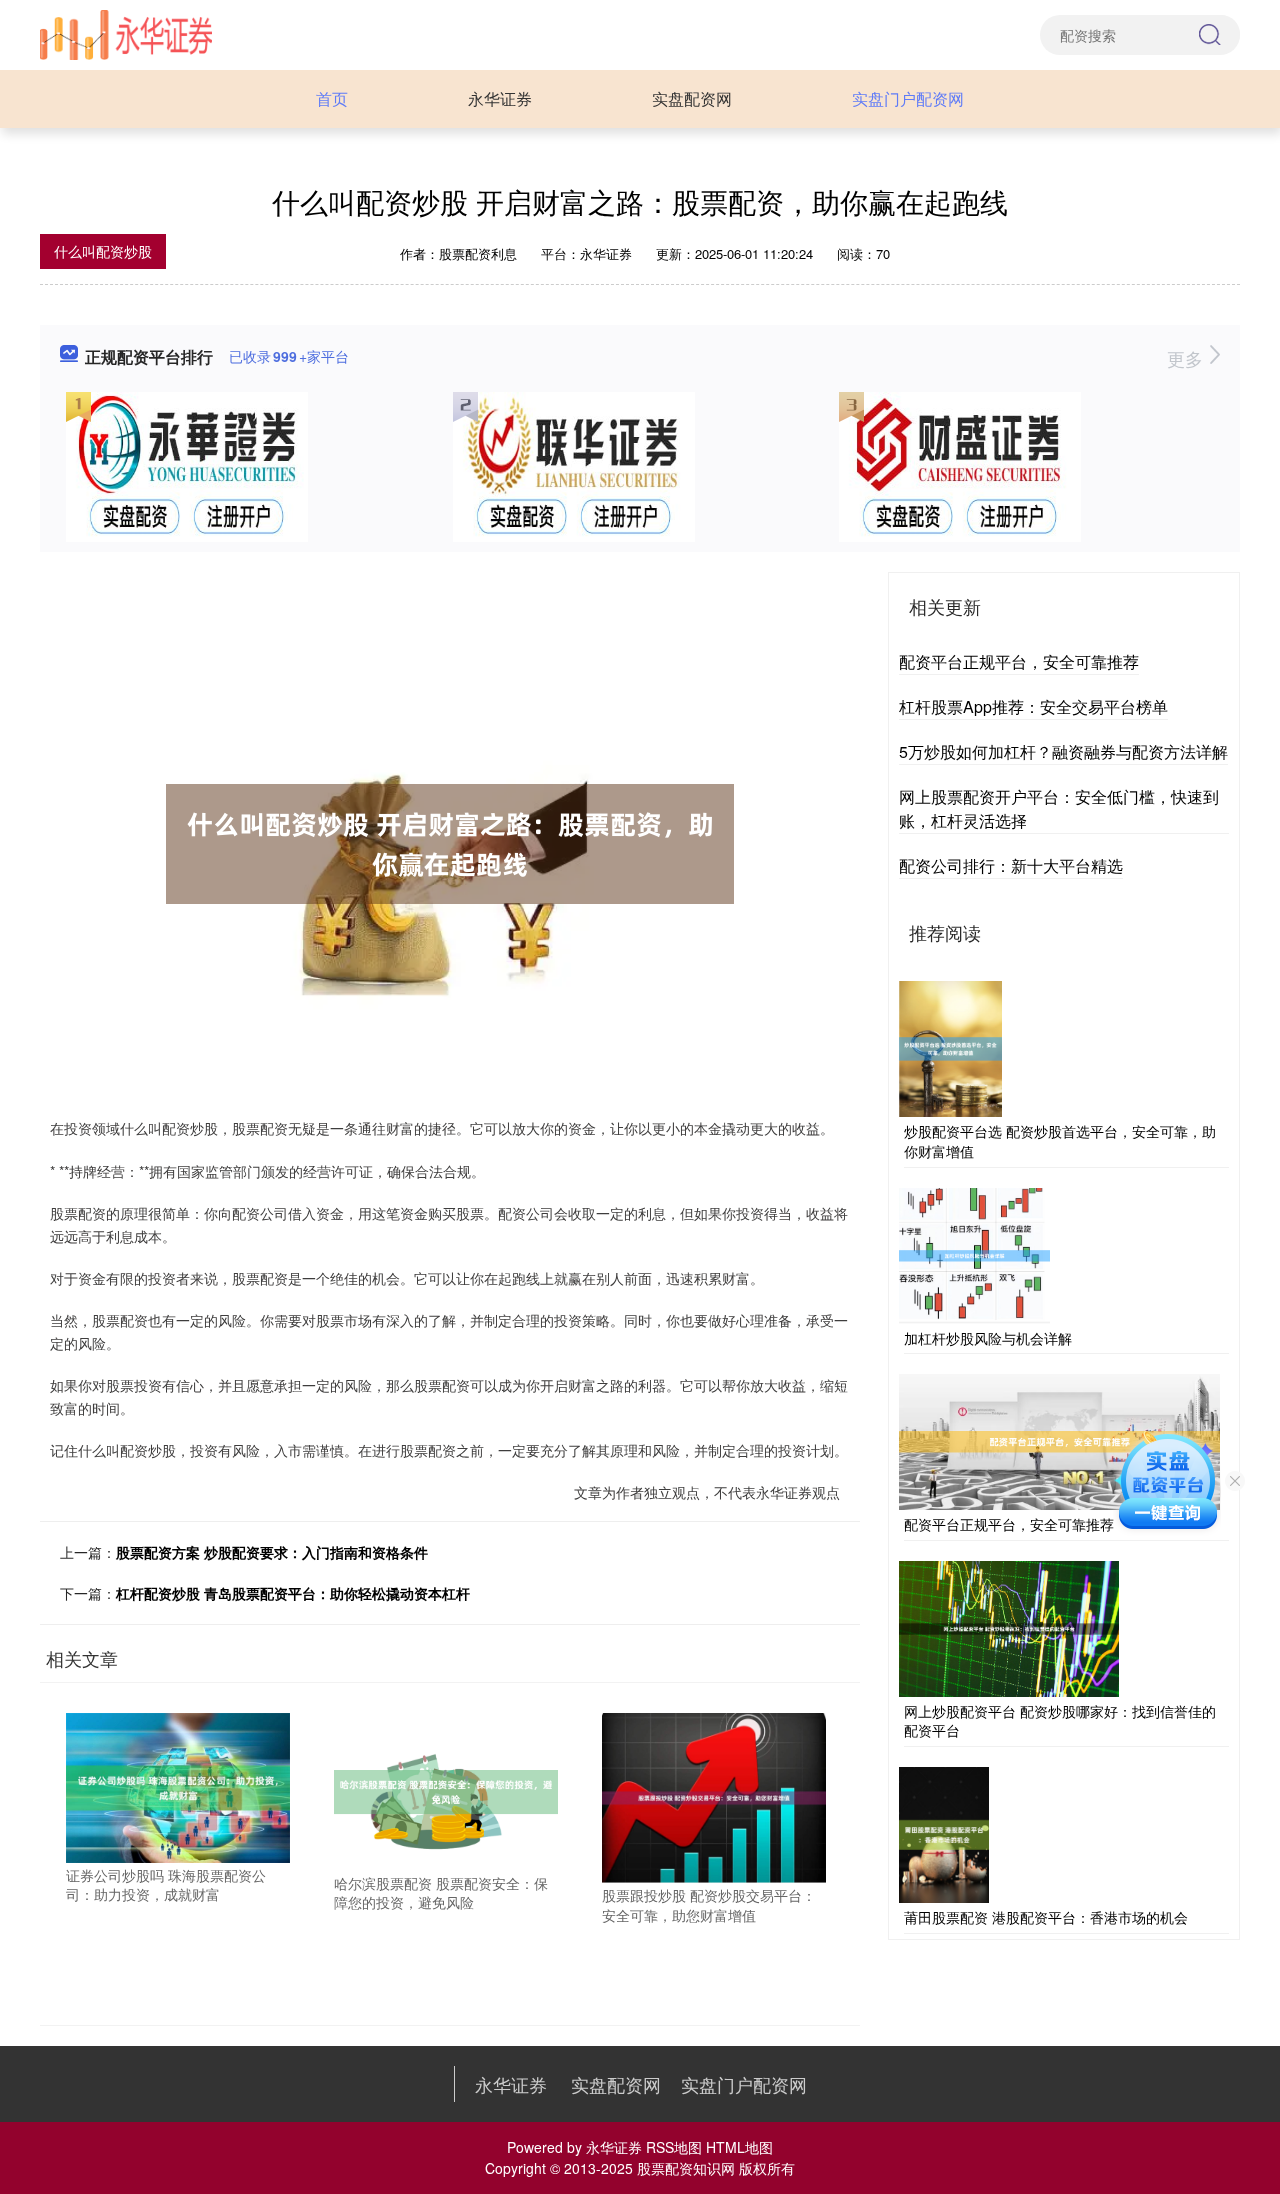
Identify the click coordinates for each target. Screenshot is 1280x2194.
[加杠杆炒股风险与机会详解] (974, 1253)
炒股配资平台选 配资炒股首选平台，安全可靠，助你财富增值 (1060, 1141)
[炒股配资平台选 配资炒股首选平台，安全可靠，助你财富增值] (950, 1047)
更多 (1187, 358)
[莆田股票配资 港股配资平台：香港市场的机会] (944, 1833)
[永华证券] (126, 33)
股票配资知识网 (686, 2168)
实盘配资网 (692, 98)
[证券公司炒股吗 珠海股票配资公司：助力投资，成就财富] (178, 1786)
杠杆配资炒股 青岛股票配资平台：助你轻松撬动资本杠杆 (293, 1593)
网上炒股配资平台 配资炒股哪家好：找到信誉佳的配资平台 (1060, 1721)
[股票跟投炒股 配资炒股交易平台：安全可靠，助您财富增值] (714, 1796)
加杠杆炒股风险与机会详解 (988, 1338)
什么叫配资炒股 (103, 251)
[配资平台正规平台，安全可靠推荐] (1059, 1440)
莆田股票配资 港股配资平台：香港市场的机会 (1046, 1917)
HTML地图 (739, 2147)
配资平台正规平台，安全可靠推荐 (1019, 661)
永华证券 (500, 98)
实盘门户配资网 (908, 98)
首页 (332, 98)
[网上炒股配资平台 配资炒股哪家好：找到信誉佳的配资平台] (1009, 1626)
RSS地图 (674, 2147)
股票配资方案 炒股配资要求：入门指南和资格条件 (272, 1552)
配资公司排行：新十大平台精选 (1011, 865)
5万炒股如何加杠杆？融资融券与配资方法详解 (1063, 751)
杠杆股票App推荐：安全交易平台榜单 (1033, 706)
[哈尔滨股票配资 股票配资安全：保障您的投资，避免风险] (446, 1790)
